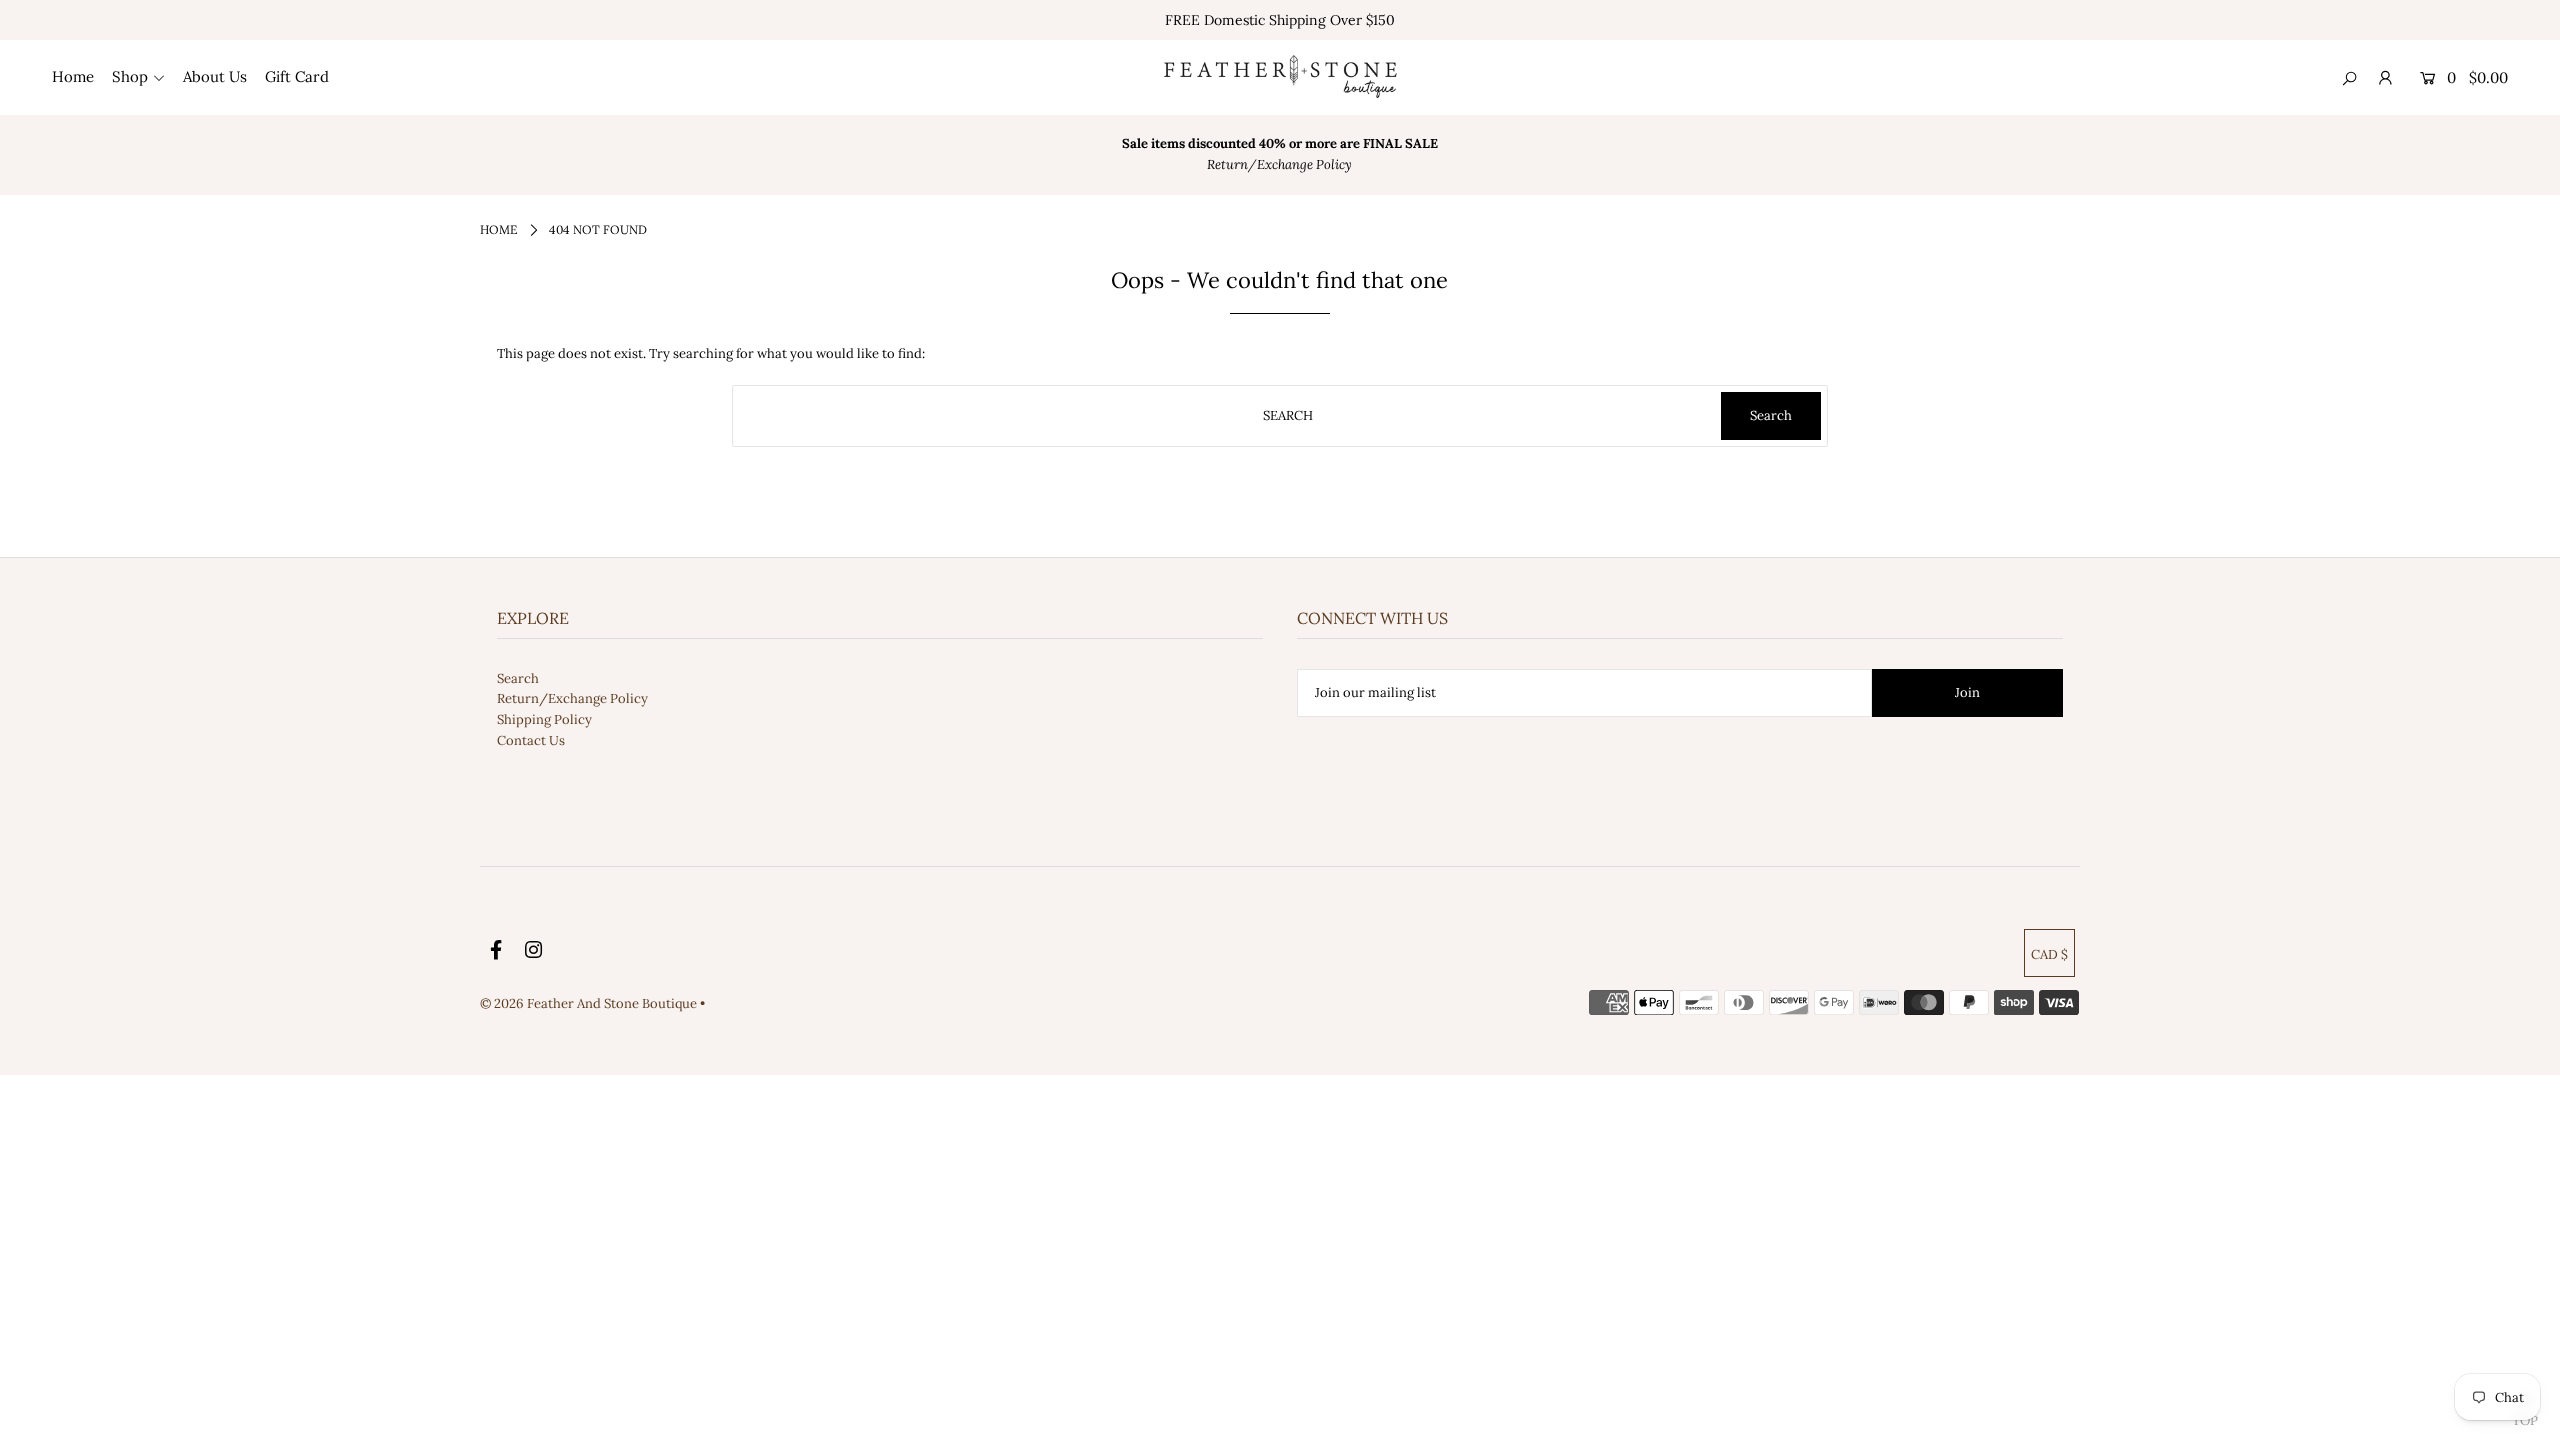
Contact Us (531, 740)
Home (498, 229)
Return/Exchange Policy (572, 698)
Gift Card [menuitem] (297, 76)
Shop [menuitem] (130, 76)
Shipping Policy (544, 719)
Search (518, 678)
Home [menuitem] (73, 76)
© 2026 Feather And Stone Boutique (590, 1003)
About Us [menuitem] (215, 76)
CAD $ (2049, 954)
